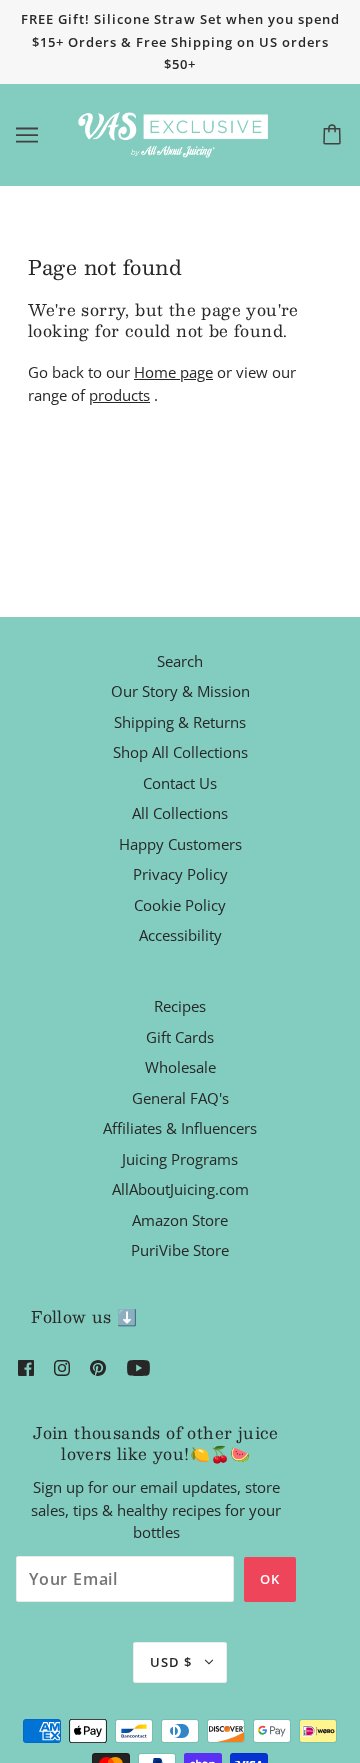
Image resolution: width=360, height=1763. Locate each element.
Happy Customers (180, 844)
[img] (26, 1366)
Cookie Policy (180, 905)
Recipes (180, 1006)
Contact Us (180, 783)
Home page (173, 372)
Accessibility (180, 935)
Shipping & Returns (180, 722)
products (119, 395)
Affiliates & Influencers (180, 1128)
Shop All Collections (180, 752)
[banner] (176, 133)
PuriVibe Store (180, 1250)
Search (180, 661)
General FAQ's (180, 1098)
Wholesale (180, 1067)
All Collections (180, 813)
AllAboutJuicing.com (180, 1189)
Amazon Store (180, 1220)
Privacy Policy (180, 874)
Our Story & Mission (180, 691)
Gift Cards (180, 1037)
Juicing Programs (180, 1159)
